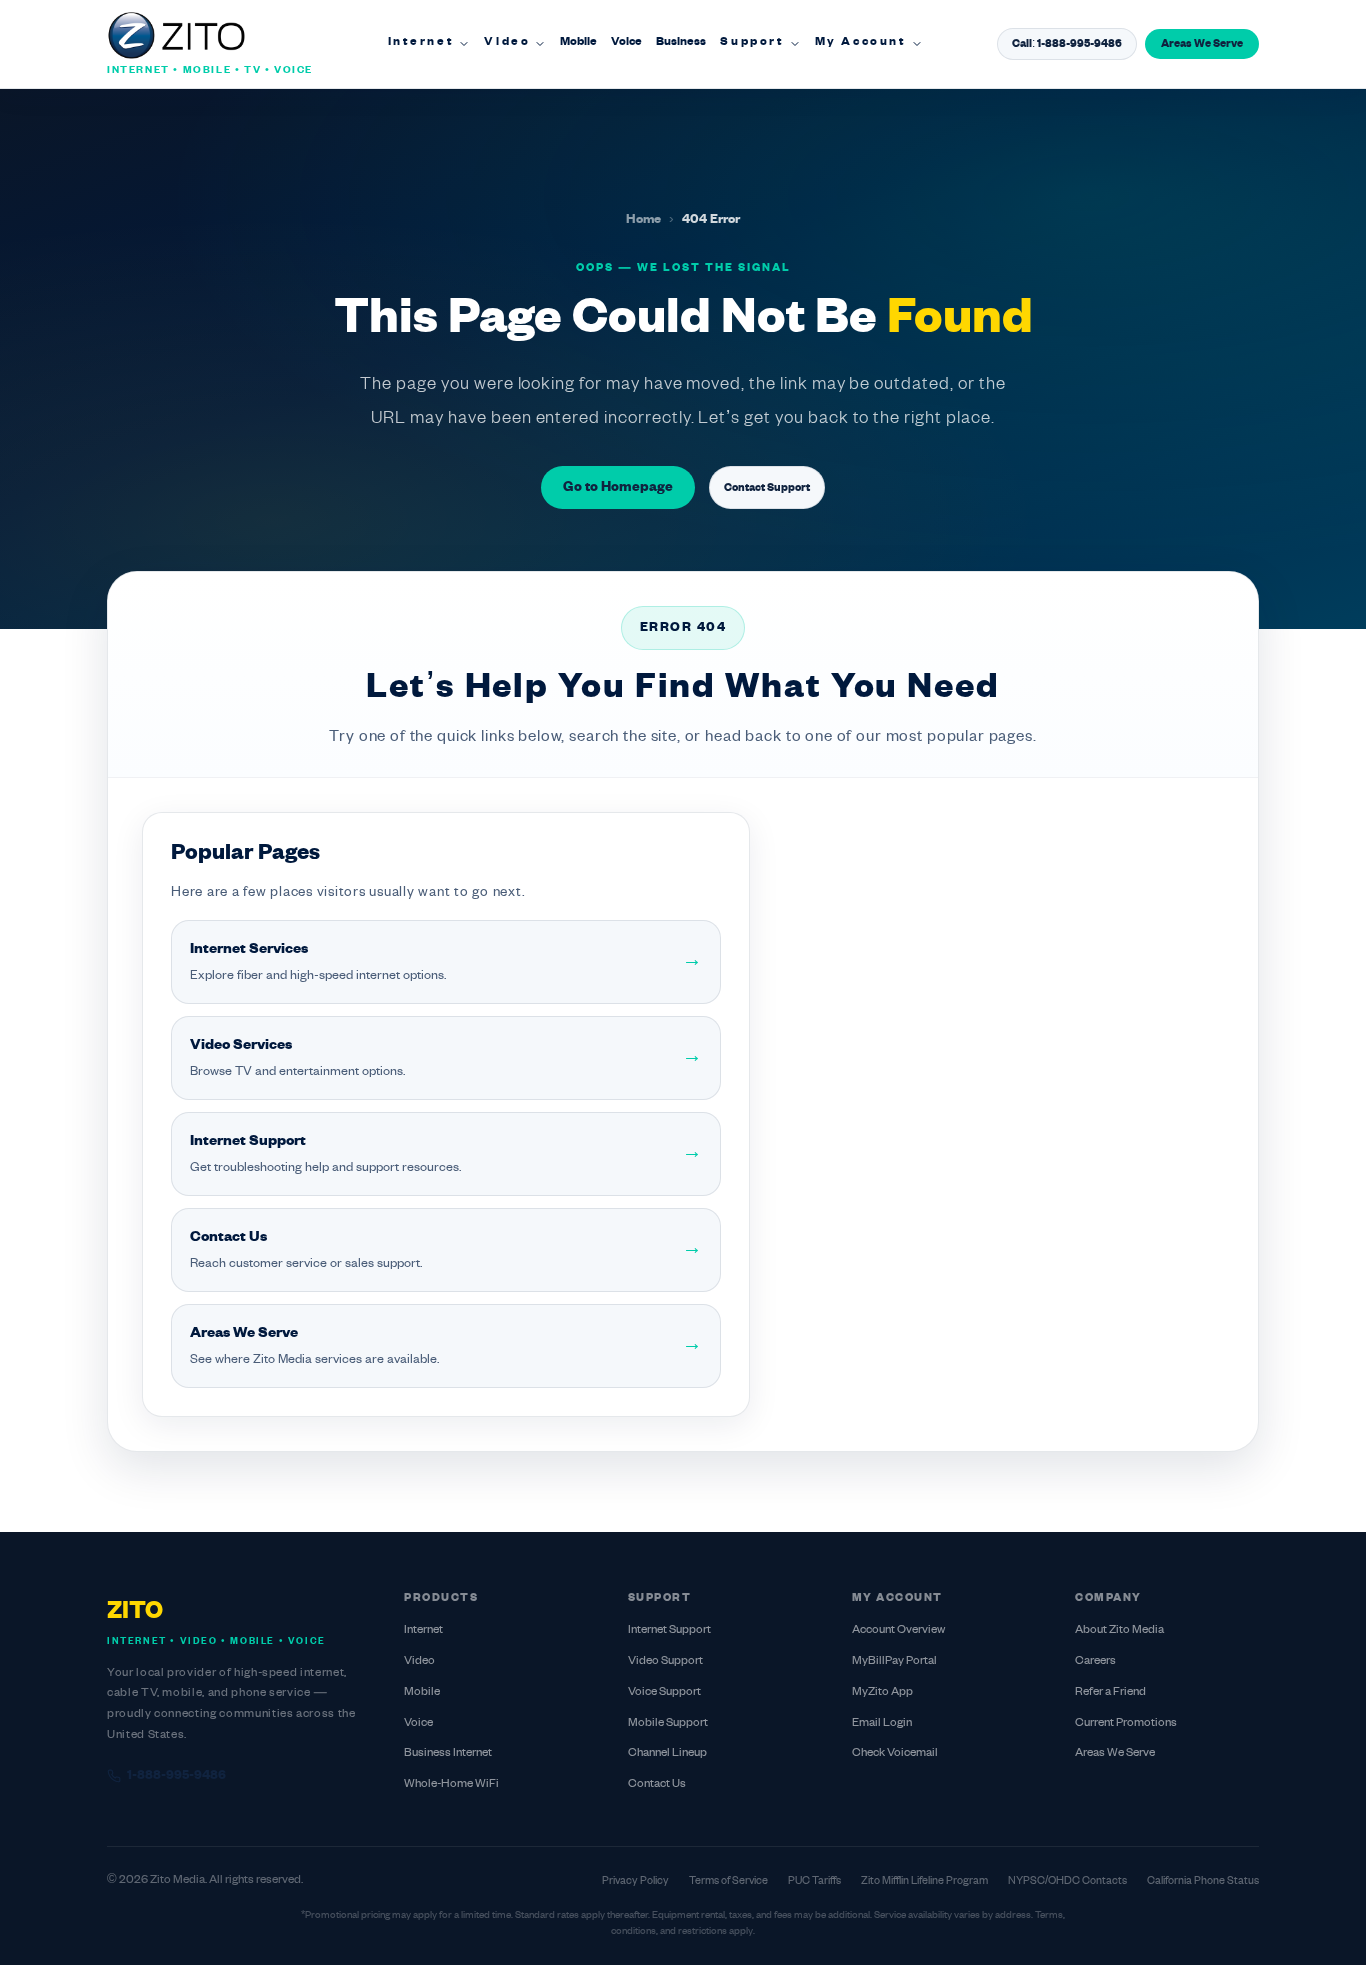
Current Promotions (1126, 1723)
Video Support (665, 1661)
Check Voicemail (895, 1753)
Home (643, 220)
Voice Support (664, 1692)
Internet (421, 42)
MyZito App (882, 1692)
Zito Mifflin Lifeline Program (924, 1881)
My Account (861, 42)
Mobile (578, 42)
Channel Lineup (667, 1753)
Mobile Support (668, 1723)
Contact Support (767, 488)
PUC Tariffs (814, 1881)
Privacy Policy (635, 1881)
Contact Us (657, 1784)
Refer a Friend (1110, 1692)
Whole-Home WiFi (451, 1784)
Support (752, 42)
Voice (626, 42)
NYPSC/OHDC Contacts (1067, 1881)
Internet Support (669, 1630)
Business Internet (448, 1753)
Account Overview (898, 1630)
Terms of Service (728, 1881)
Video (507, 42)
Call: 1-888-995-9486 (1067, 44)
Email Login (882, 1723)
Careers (1095, 1661)
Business (681, 42)
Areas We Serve (1202, 44)
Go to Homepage (618, 487)
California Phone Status (1203, 1881)
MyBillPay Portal (894, 1661)
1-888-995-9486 (176, 1776)
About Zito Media (1119, 1630)
